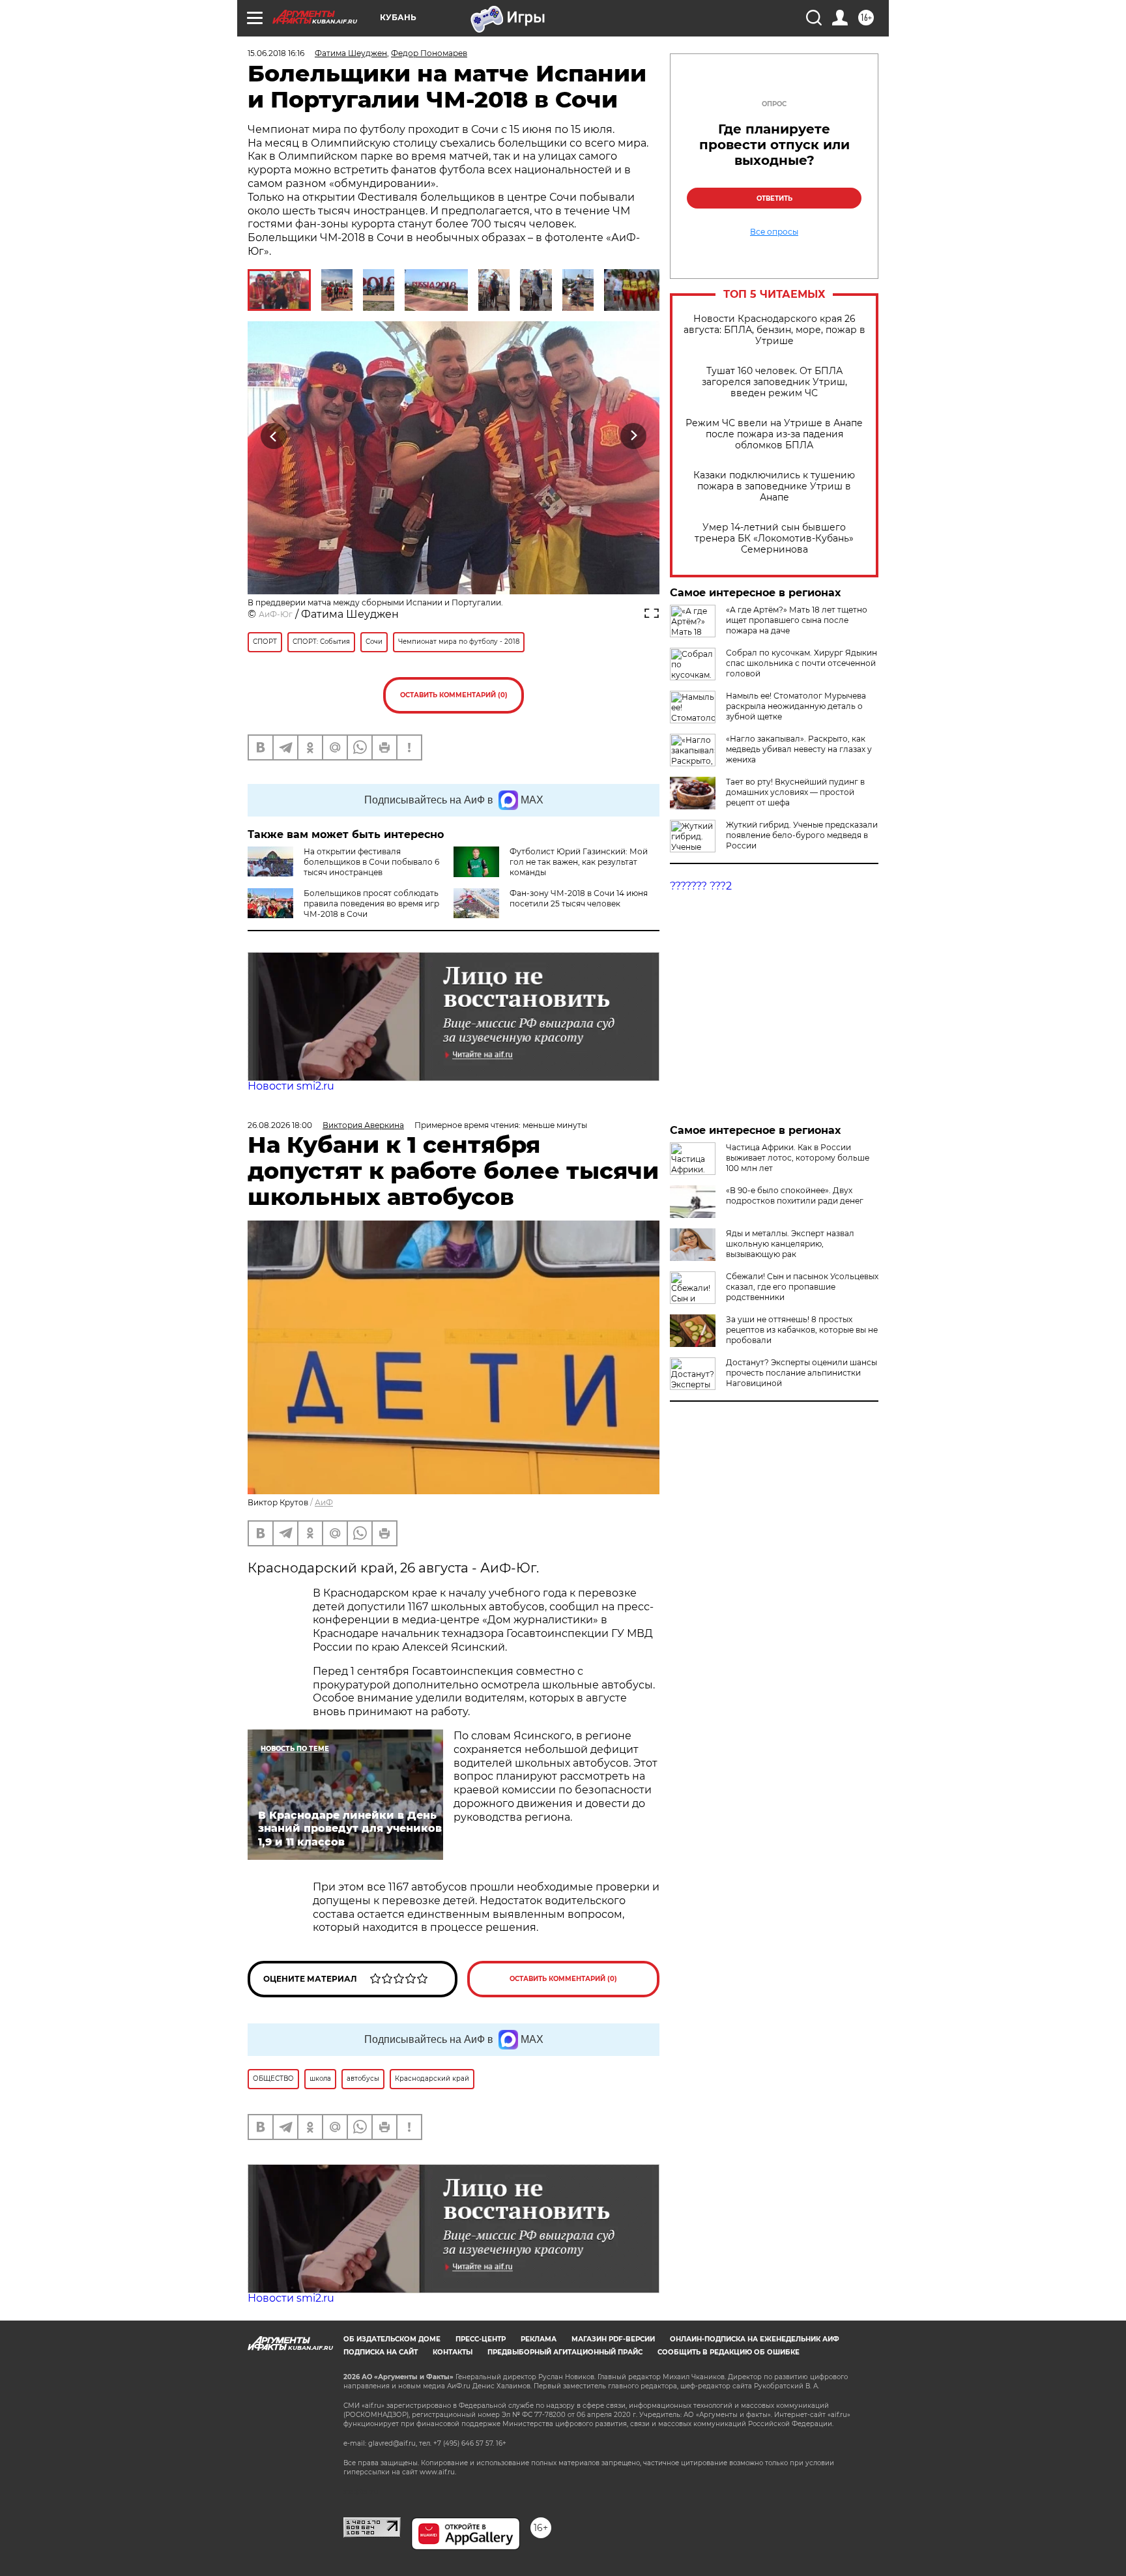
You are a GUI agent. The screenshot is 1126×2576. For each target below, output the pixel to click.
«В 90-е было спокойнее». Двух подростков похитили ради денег (795, 1195)
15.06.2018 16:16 (276, 53)
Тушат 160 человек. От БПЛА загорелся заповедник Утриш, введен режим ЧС (774, 382)
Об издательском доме (392, 2339)
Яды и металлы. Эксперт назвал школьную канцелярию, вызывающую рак (790, 1244)
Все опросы (774, 232)
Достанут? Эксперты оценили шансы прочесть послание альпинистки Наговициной (801, 1373)
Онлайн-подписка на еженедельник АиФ (755, 2339)
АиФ (324, 1502)
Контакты (453, 2352)
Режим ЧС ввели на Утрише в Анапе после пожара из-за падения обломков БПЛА (774, 434)
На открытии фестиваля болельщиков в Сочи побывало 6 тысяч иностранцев (371, 862)
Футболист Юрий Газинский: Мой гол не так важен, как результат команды (579, 862)
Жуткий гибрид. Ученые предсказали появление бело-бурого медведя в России (802, 835)
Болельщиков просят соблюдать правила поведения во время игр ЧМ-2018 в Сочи (371, 904)
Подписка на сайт (381, 2352)
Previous (274, 436)
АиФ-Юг (276, 614)
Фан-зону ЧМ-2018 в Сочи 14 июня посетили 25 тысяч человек (579, 898)
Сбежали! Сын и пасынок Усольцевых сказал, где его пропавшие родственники (802, 1287)
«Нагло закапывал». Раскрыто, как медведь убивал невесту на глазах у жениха (799, 749)
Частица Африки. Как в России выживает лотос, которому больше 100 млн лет (798, 1158)
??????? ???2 (701, 886)
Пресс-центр (481, 2339)
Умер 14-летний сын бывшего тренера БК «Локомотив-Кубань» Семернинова (774, 539)
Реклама (539, 2339)
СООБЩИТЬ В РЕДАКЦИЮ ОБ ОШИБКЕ (729, 2352)
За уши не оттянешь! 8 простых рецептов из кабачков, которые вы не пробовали (802, 1330)
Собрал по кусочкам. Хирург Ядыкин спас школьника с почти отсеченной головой (801, 663)
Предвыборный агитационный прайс (565, 2352)
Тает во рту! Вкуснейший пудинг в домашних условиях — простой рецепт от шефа (795, 792)
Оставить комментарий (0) (454, 695)
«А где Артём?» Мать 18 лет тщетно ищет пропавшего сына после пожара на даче (797, 620)
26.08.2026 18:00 (280, 1125)
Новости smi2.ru (291, 1086)
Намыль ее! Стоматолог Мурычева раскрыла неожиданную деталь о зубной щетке (796, 706)
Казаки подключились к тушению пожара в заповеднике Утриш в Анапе (774, 486)
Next (634, 436)
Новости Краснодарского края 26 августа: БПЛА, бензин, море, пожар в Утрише (774, 330)
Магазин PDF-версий (613, 2339)
